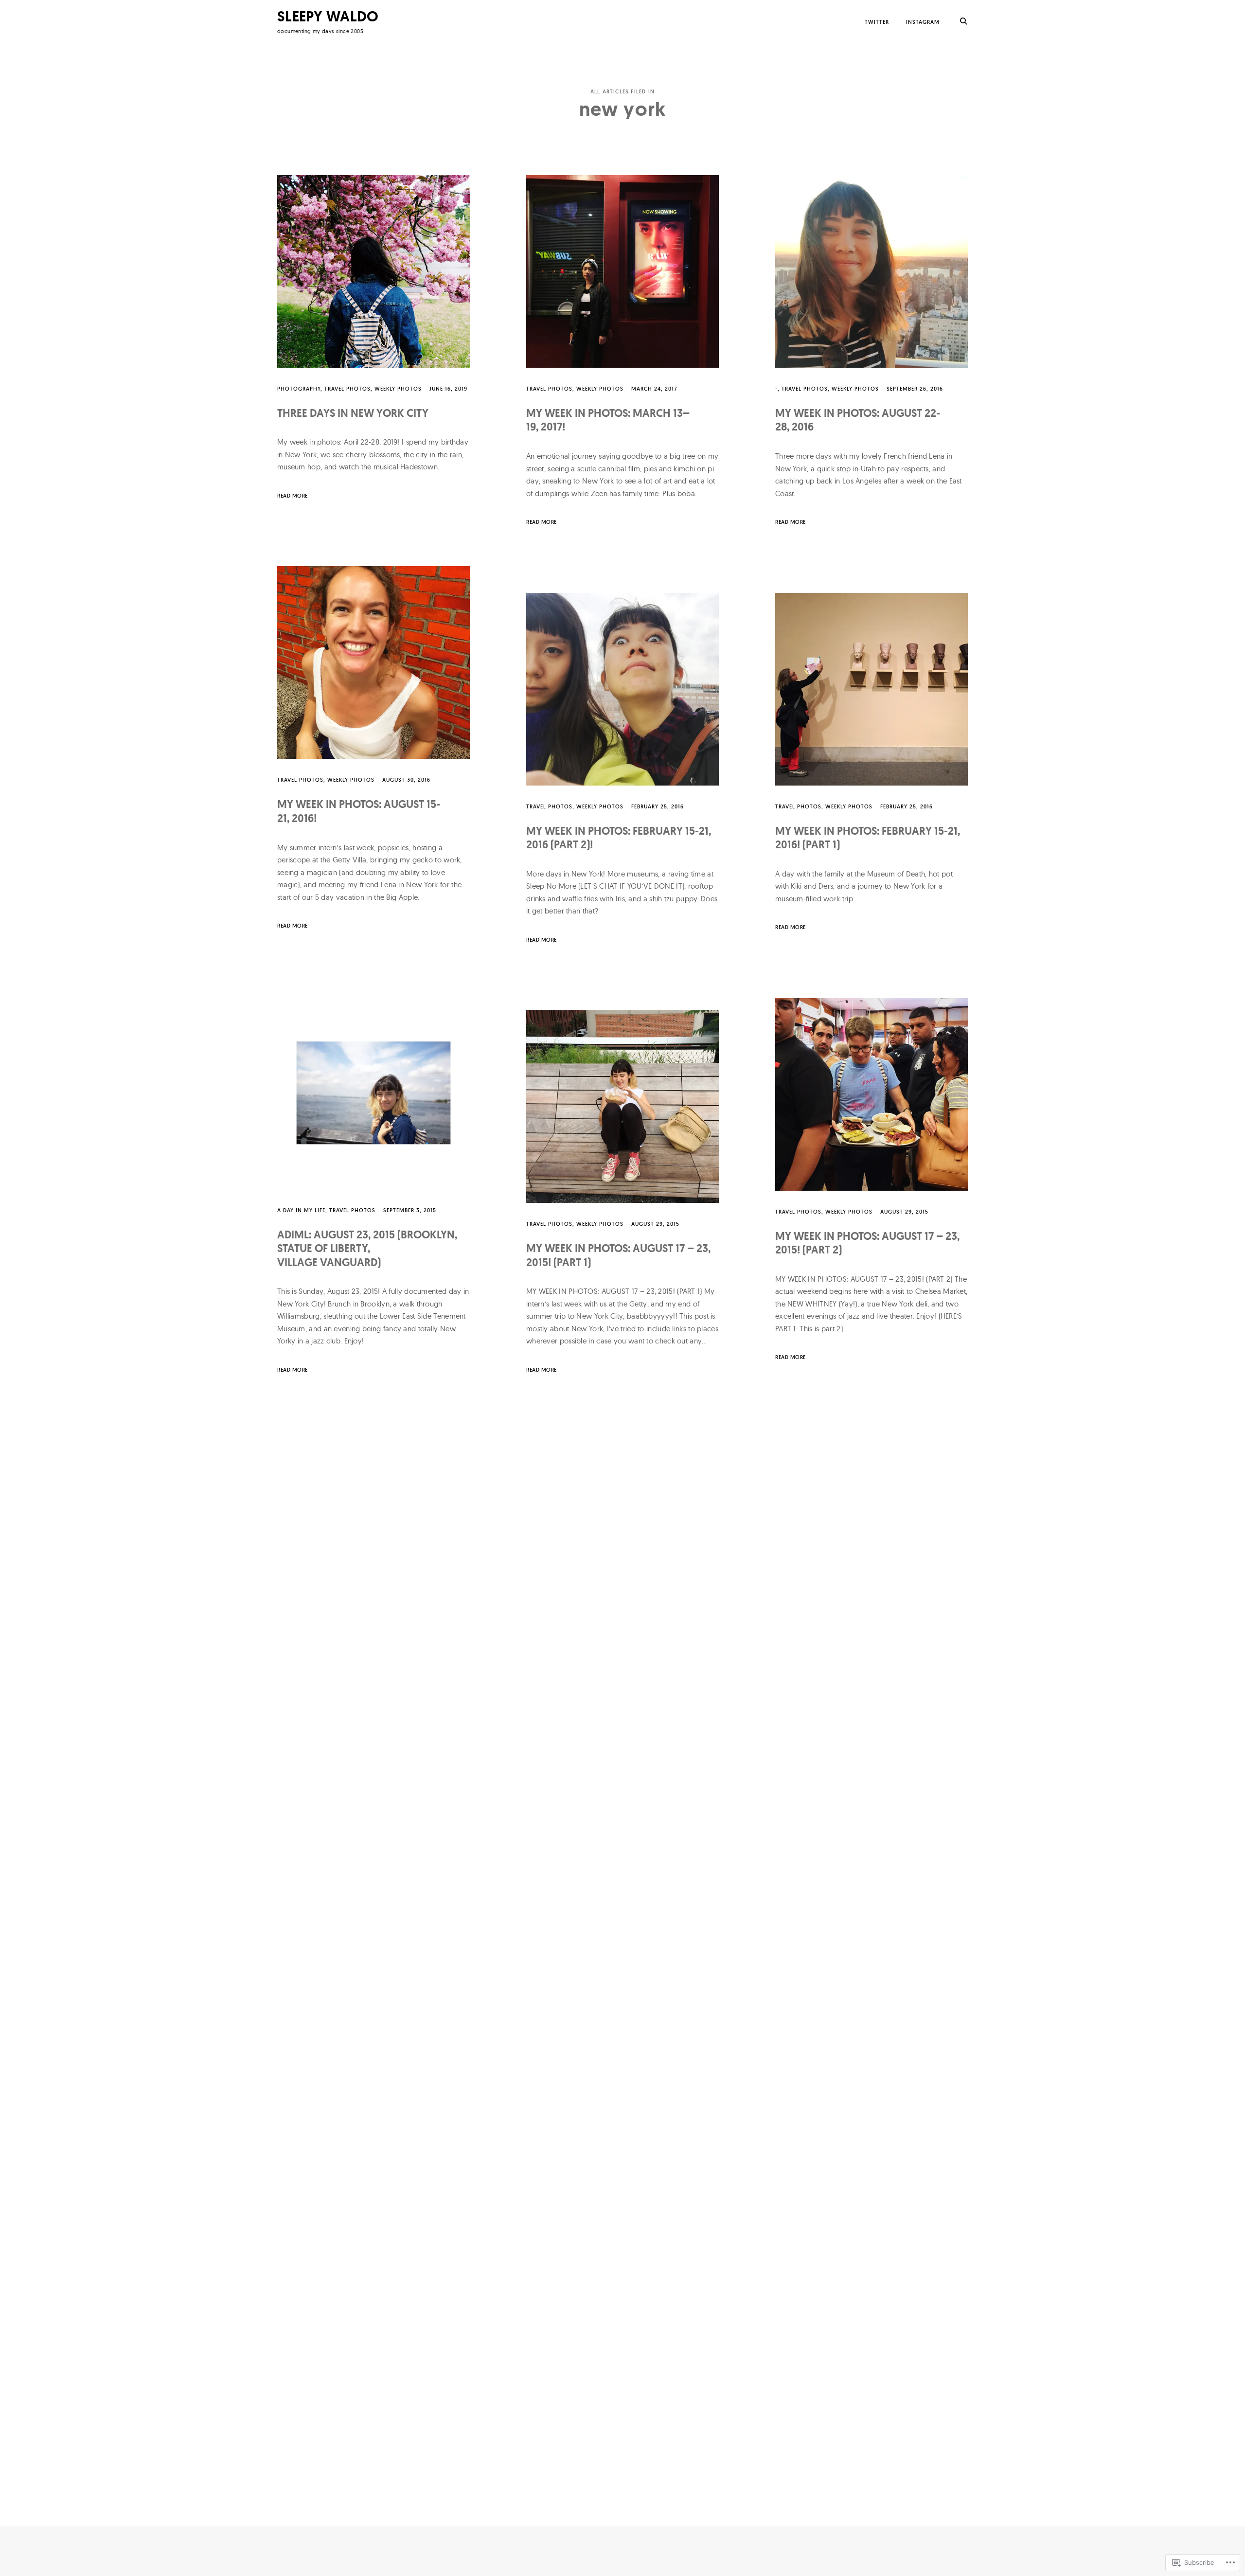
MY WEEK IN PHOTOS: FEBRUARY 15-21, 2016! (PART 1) (868, 838)
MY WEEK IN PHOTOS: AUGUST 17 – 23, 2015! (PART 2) (867, 1243)
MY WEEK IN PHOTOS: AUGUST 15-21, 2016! (359, 811)
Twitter (877, 22)
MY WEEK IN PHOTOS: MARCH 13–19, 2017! (608, 420)
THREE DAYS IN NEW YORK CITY (353, 413)
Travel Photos (347, 389)
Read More (293, 496)
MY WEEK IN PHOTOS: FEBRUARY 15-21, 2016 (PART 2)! (619, 838)
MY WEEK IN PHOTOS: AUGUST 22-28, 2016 (858, 420)
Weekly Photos (398, 389)
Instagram (923, 22)
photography (299, 389)
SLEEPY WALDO (328, 16)
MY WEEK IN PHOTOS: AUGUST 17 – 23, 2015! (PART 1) (618, 1255)
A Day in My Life (301, 1210)
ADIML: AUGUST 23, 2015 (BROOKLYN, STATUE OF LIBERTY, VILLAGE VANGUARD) (367, 1249)
